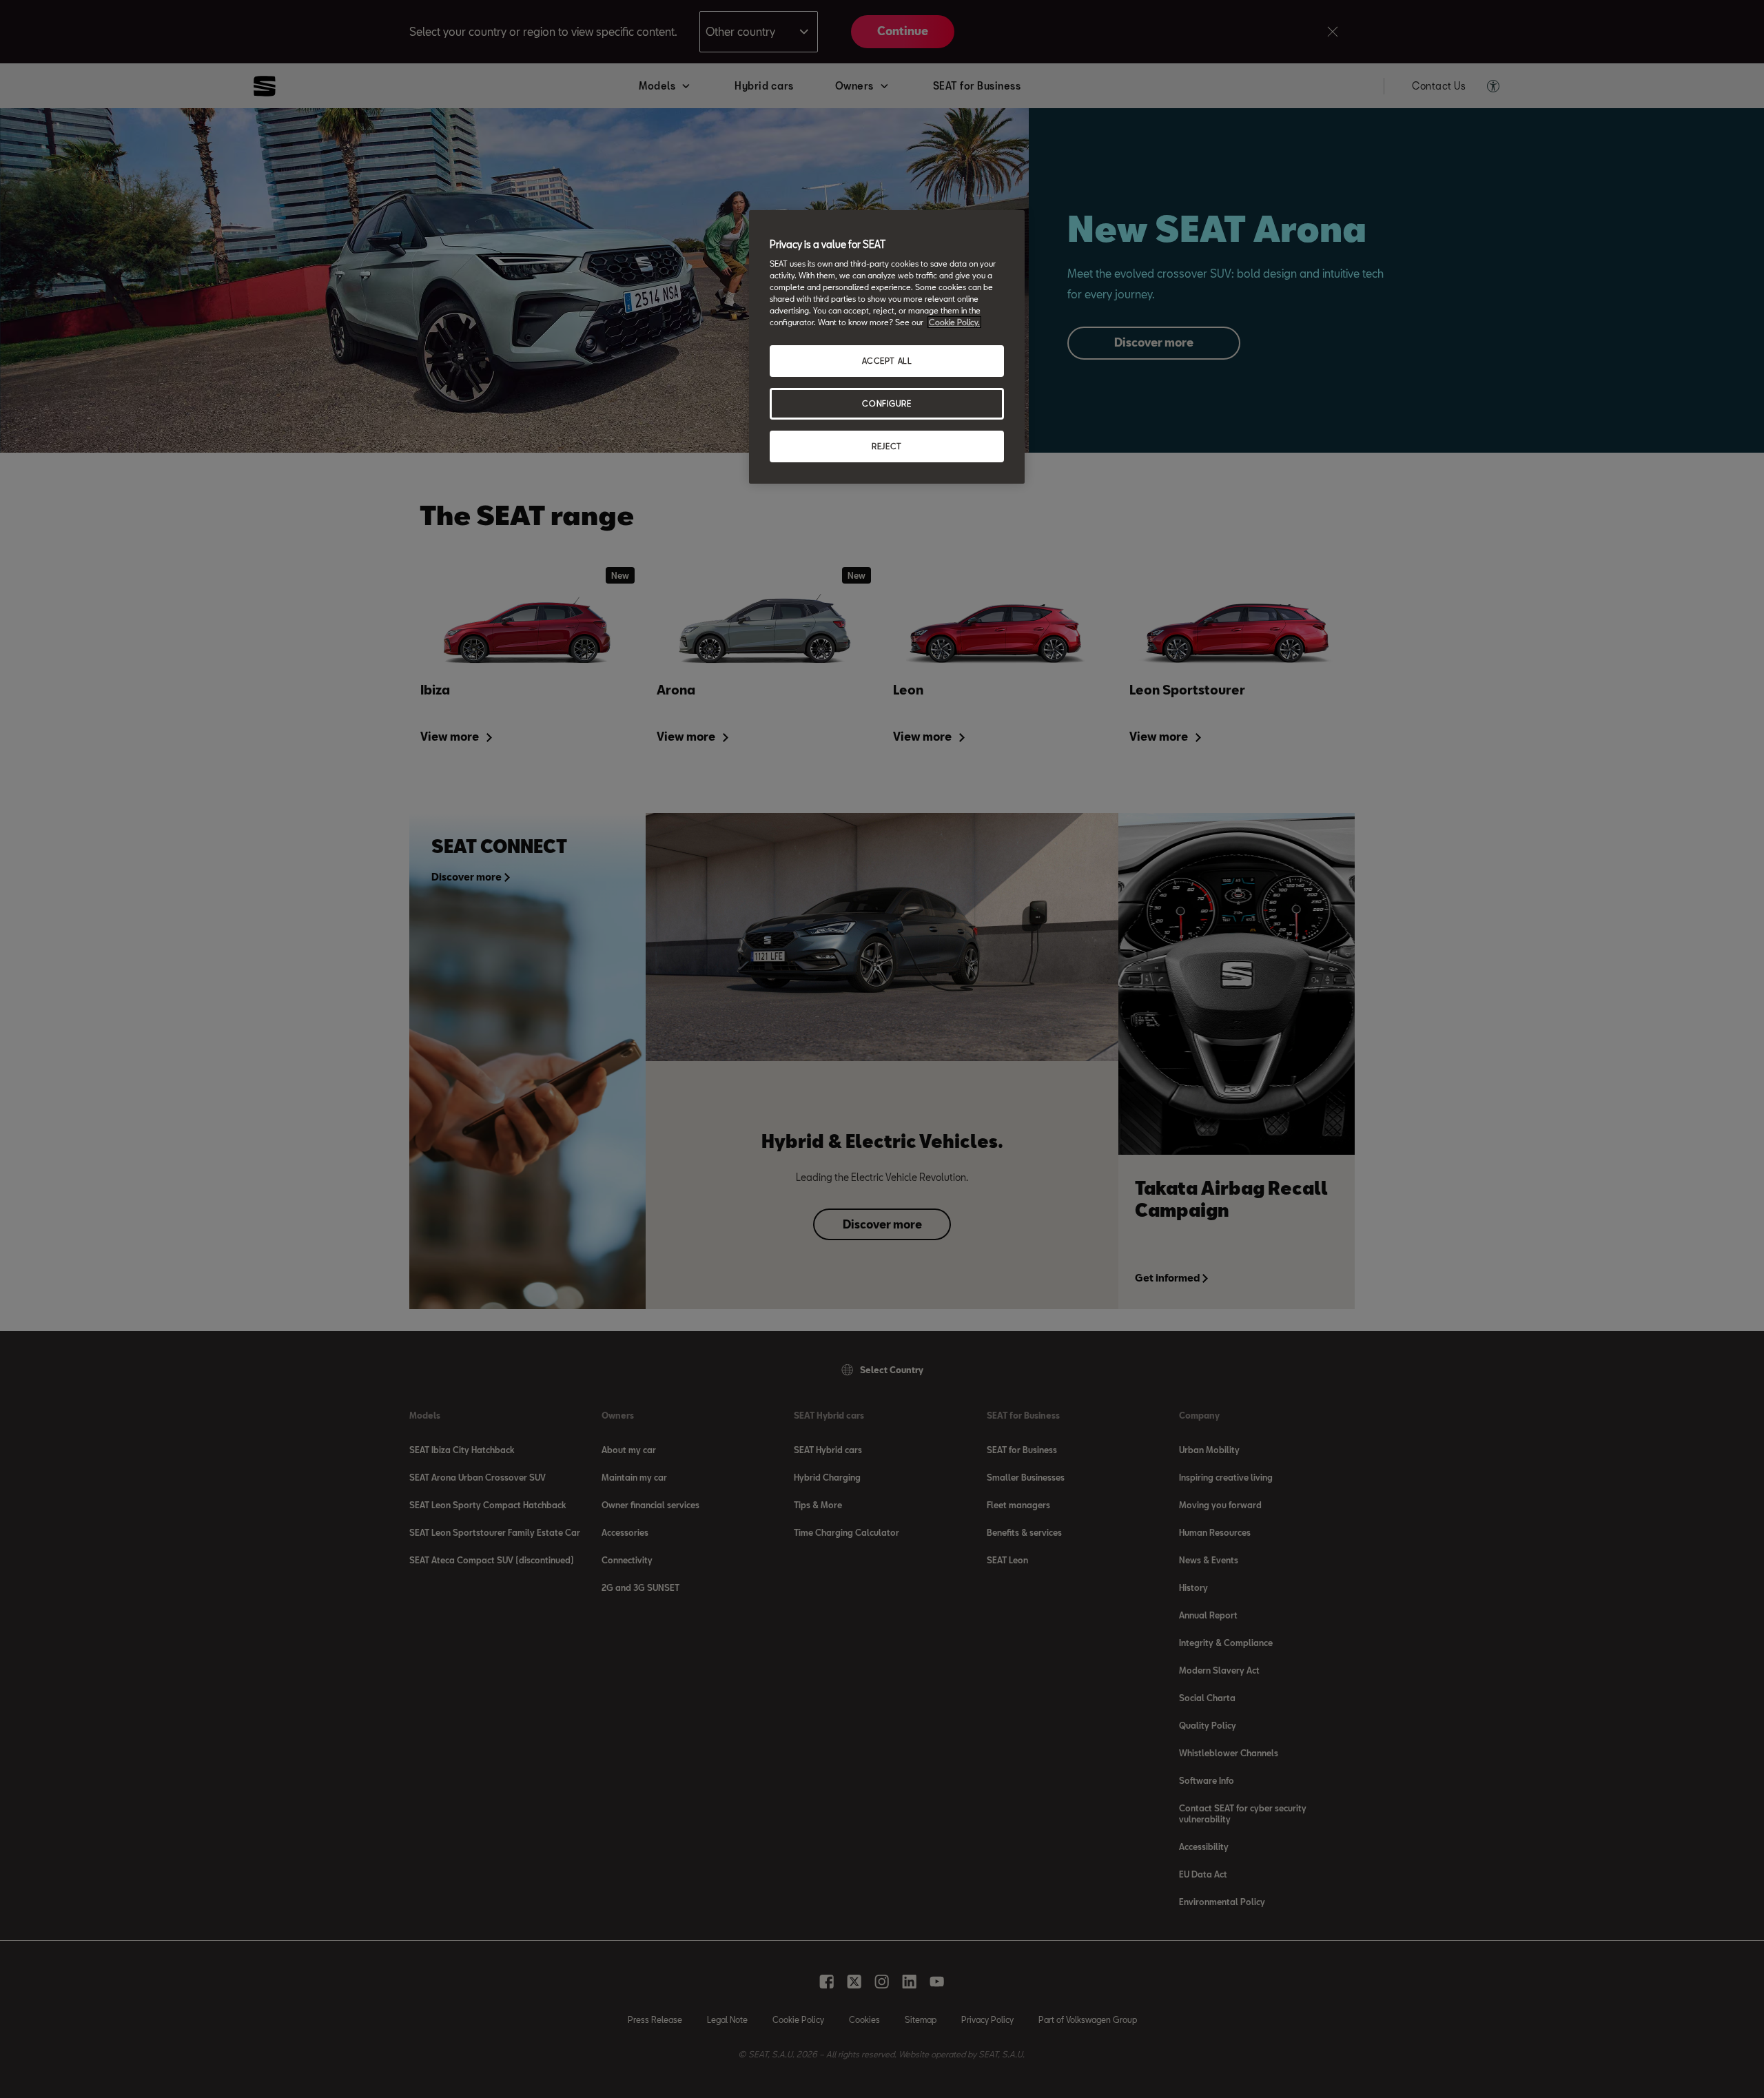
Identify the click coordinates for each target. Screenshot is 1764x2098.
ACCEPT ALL (887, 361)
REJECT (886, 446)
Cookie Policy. (954, 322)
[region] (887, 347)
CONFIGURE (886, 403)
